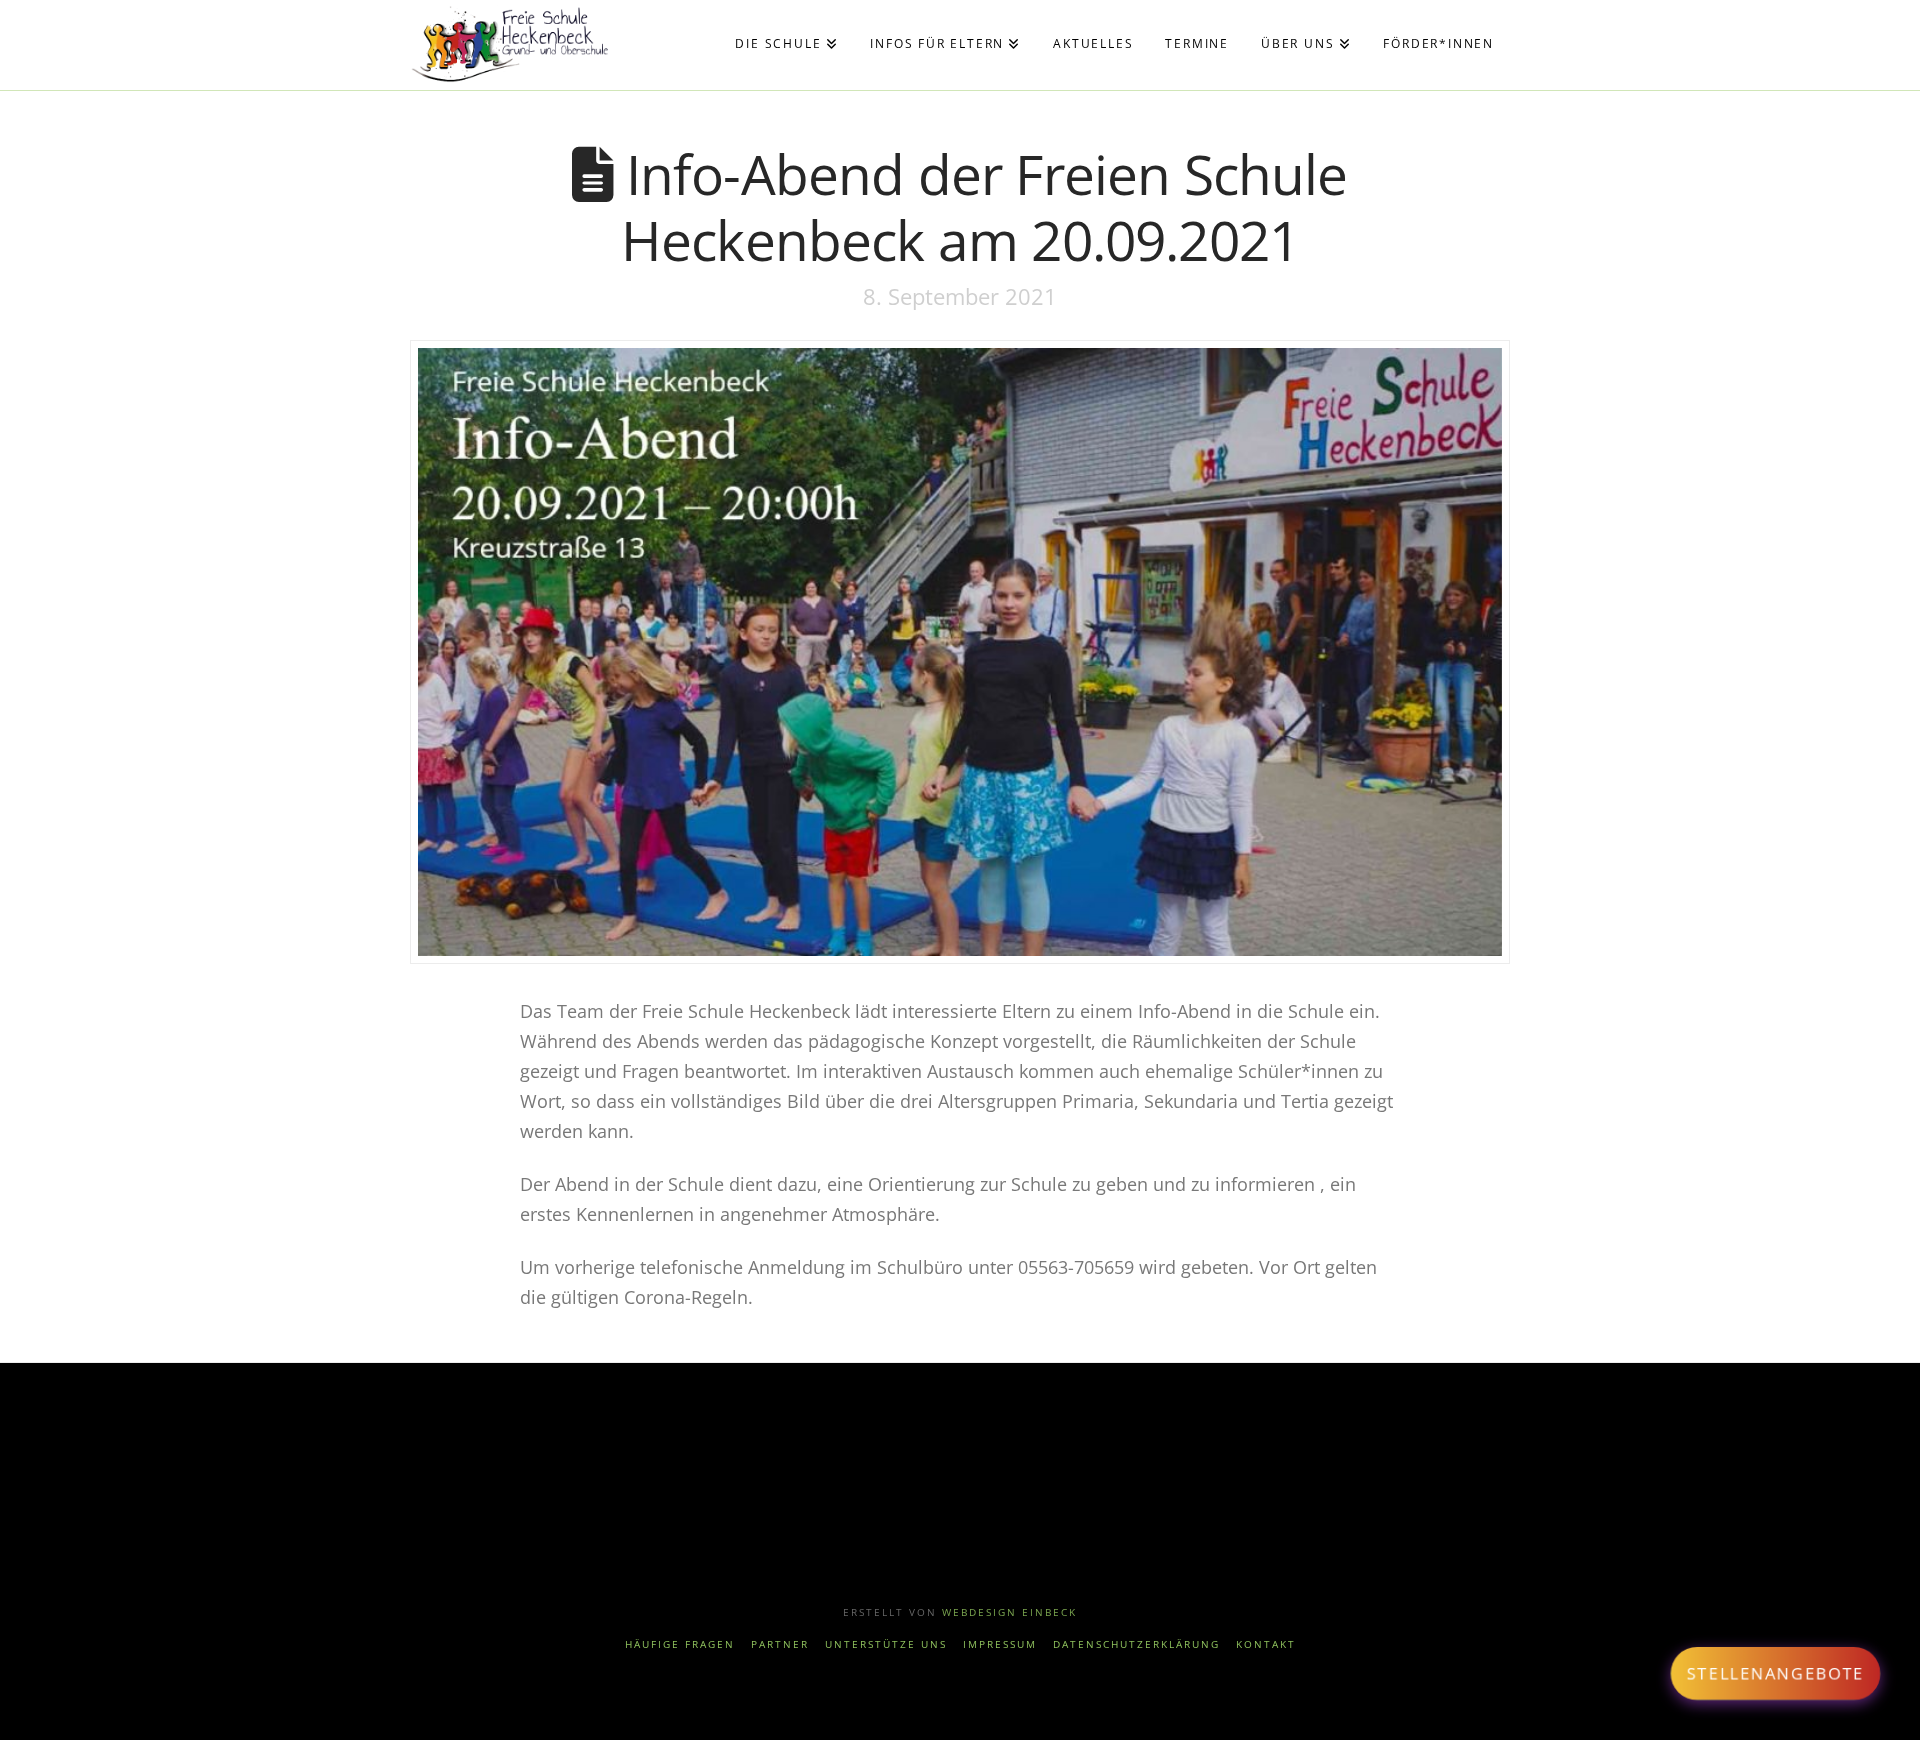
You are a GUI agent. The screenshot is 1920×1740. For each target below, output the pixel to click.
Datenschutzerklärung (1136, 1644)
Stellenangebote (1775, 1673)
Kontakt (1266, 1644)
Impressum (1000, 1644)
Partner (780, 1644)
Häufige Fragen (680, 1644)
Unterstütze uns (886, 1644)
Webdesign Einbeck (1009, 1612)
